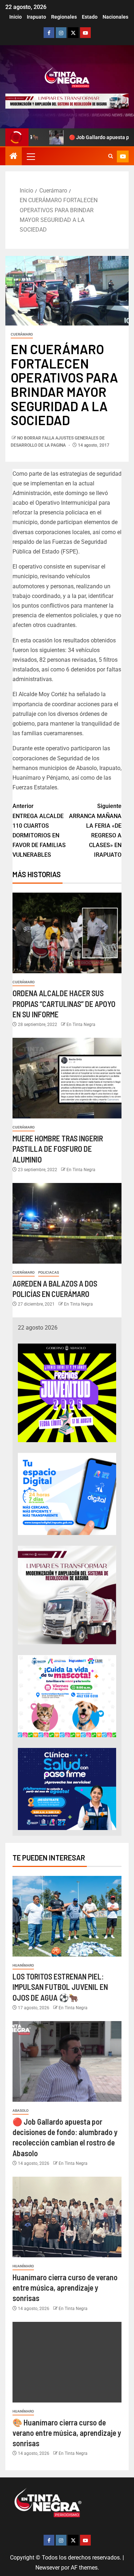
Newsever (48, 2568)
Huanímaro (23, 1965)
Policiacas (49, 1272)
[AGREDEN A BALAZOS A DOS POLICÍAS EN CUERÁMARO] (67, 1223)
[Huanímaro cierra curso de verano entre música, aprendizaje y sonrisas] (67, 2217)
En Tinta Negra (81, 1025)
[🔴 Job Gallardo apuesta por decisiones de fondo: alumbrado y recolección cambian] (67, 2061)
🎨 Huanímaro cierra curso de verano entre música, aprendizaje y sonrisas (67, 2433)
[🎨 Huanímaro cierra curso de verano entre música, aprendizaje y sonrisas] (67, 2362)
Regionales (64, 17)
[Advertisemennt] (67, 101)
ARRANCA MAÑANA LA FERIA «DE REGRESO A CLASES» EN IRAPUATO (95, 830)
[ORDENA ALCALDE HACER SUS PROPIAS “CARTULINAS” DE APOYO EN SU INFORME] (67, 933)
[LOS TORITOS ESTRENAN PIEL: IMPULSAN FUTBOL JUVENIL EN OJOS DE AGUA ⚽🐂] (67, 1916)
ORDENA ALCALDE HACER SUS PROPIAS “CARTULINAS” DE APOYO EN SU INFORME (64, 1004)
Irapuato (36, 17)
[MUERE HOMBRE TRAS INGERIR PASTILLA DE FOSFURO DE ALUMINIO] (67, 1078)
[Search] (111, 156)
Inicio (16, 17)
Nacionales (115, 17)
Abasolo (21, 2111)
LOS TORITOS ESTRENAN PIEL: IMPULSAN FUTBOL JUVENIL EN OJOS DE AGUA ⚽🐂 (60, 1987)
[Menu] (30, 156)
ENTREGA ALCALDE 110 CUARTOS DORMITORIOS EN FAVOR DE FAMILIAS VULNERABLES (39, 830)
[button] (30, 156)
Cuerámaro (22, 334)
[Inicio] (14, 157)
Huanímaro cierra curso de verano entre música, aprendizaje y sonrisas (65, 2288)
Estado (90, 17)
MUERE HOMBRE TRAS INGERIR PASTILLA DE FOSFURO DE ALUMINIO (58, 1149)
